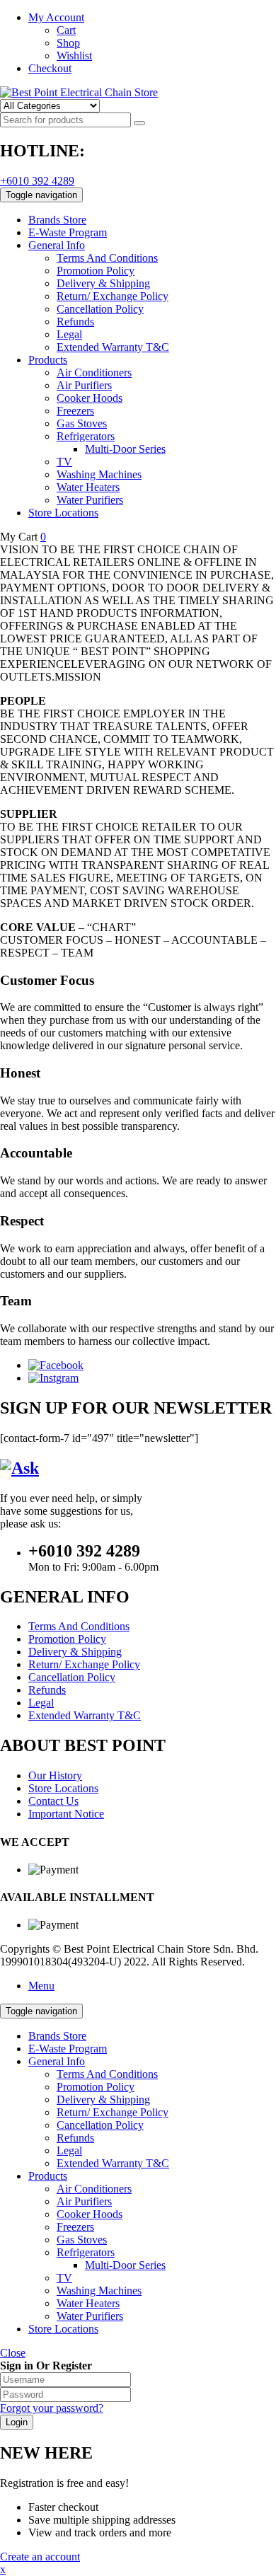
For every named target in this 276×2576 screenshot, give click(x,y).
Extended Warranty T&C (113, 2163)
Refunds (75, 2138)
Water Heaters (88, 2303)
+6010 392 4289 (37, 181)
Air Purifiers (84, 2201)
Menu (41, 1986)
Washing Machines (99, 2291)
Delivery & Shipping (103, 2100)
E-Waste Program (68, 2049)
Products (48, 2176)
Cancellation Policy (100, 2125)
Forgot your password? (52, 2408)
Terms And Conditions (107, 2074)
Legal (69, 2150)
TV (64, 2278)
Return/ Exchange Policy (113, 2112)
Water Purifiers (90, 2316)
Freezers (75, 2227)
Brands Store (57, 2036)
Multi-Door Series (125, 2265)
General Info (57, 2061)
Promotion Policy (96, 2087)
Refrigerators (86, 2252)
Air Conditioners (94, 2189)
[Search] (139, 123)
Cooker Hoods (90, 2214)
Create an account (40, 2557)
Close (13, 2353)
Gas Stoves (82, 2240)
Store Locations (63, 2329)
